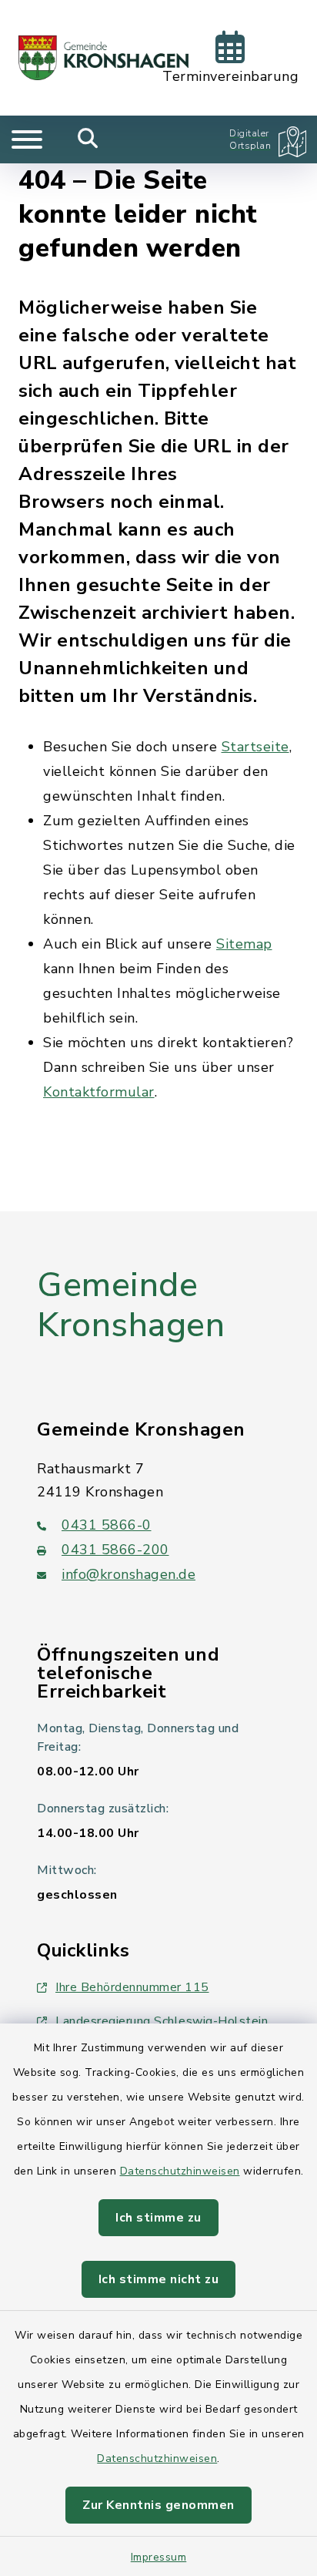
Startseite (255, 747)
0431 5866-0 (107, 1525)
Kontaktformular (99, 1092)
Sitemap (244, 944)
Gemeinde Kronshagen (131, 1306)
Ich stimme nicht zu (159, 2279)
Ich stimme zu (158, 2218)
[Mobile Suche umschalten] (88, 139)
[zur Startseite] (103, 58)
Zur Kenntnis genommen (158, 2505)
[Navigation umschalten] (27, 139)
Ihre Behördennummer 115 (132, 1987)
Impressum (159, 2557)
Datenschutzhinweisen (180, 2171)
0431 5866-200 (115, 1550)
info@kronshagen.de (128, 1574)
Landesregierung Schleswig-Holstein (162, 2021)
